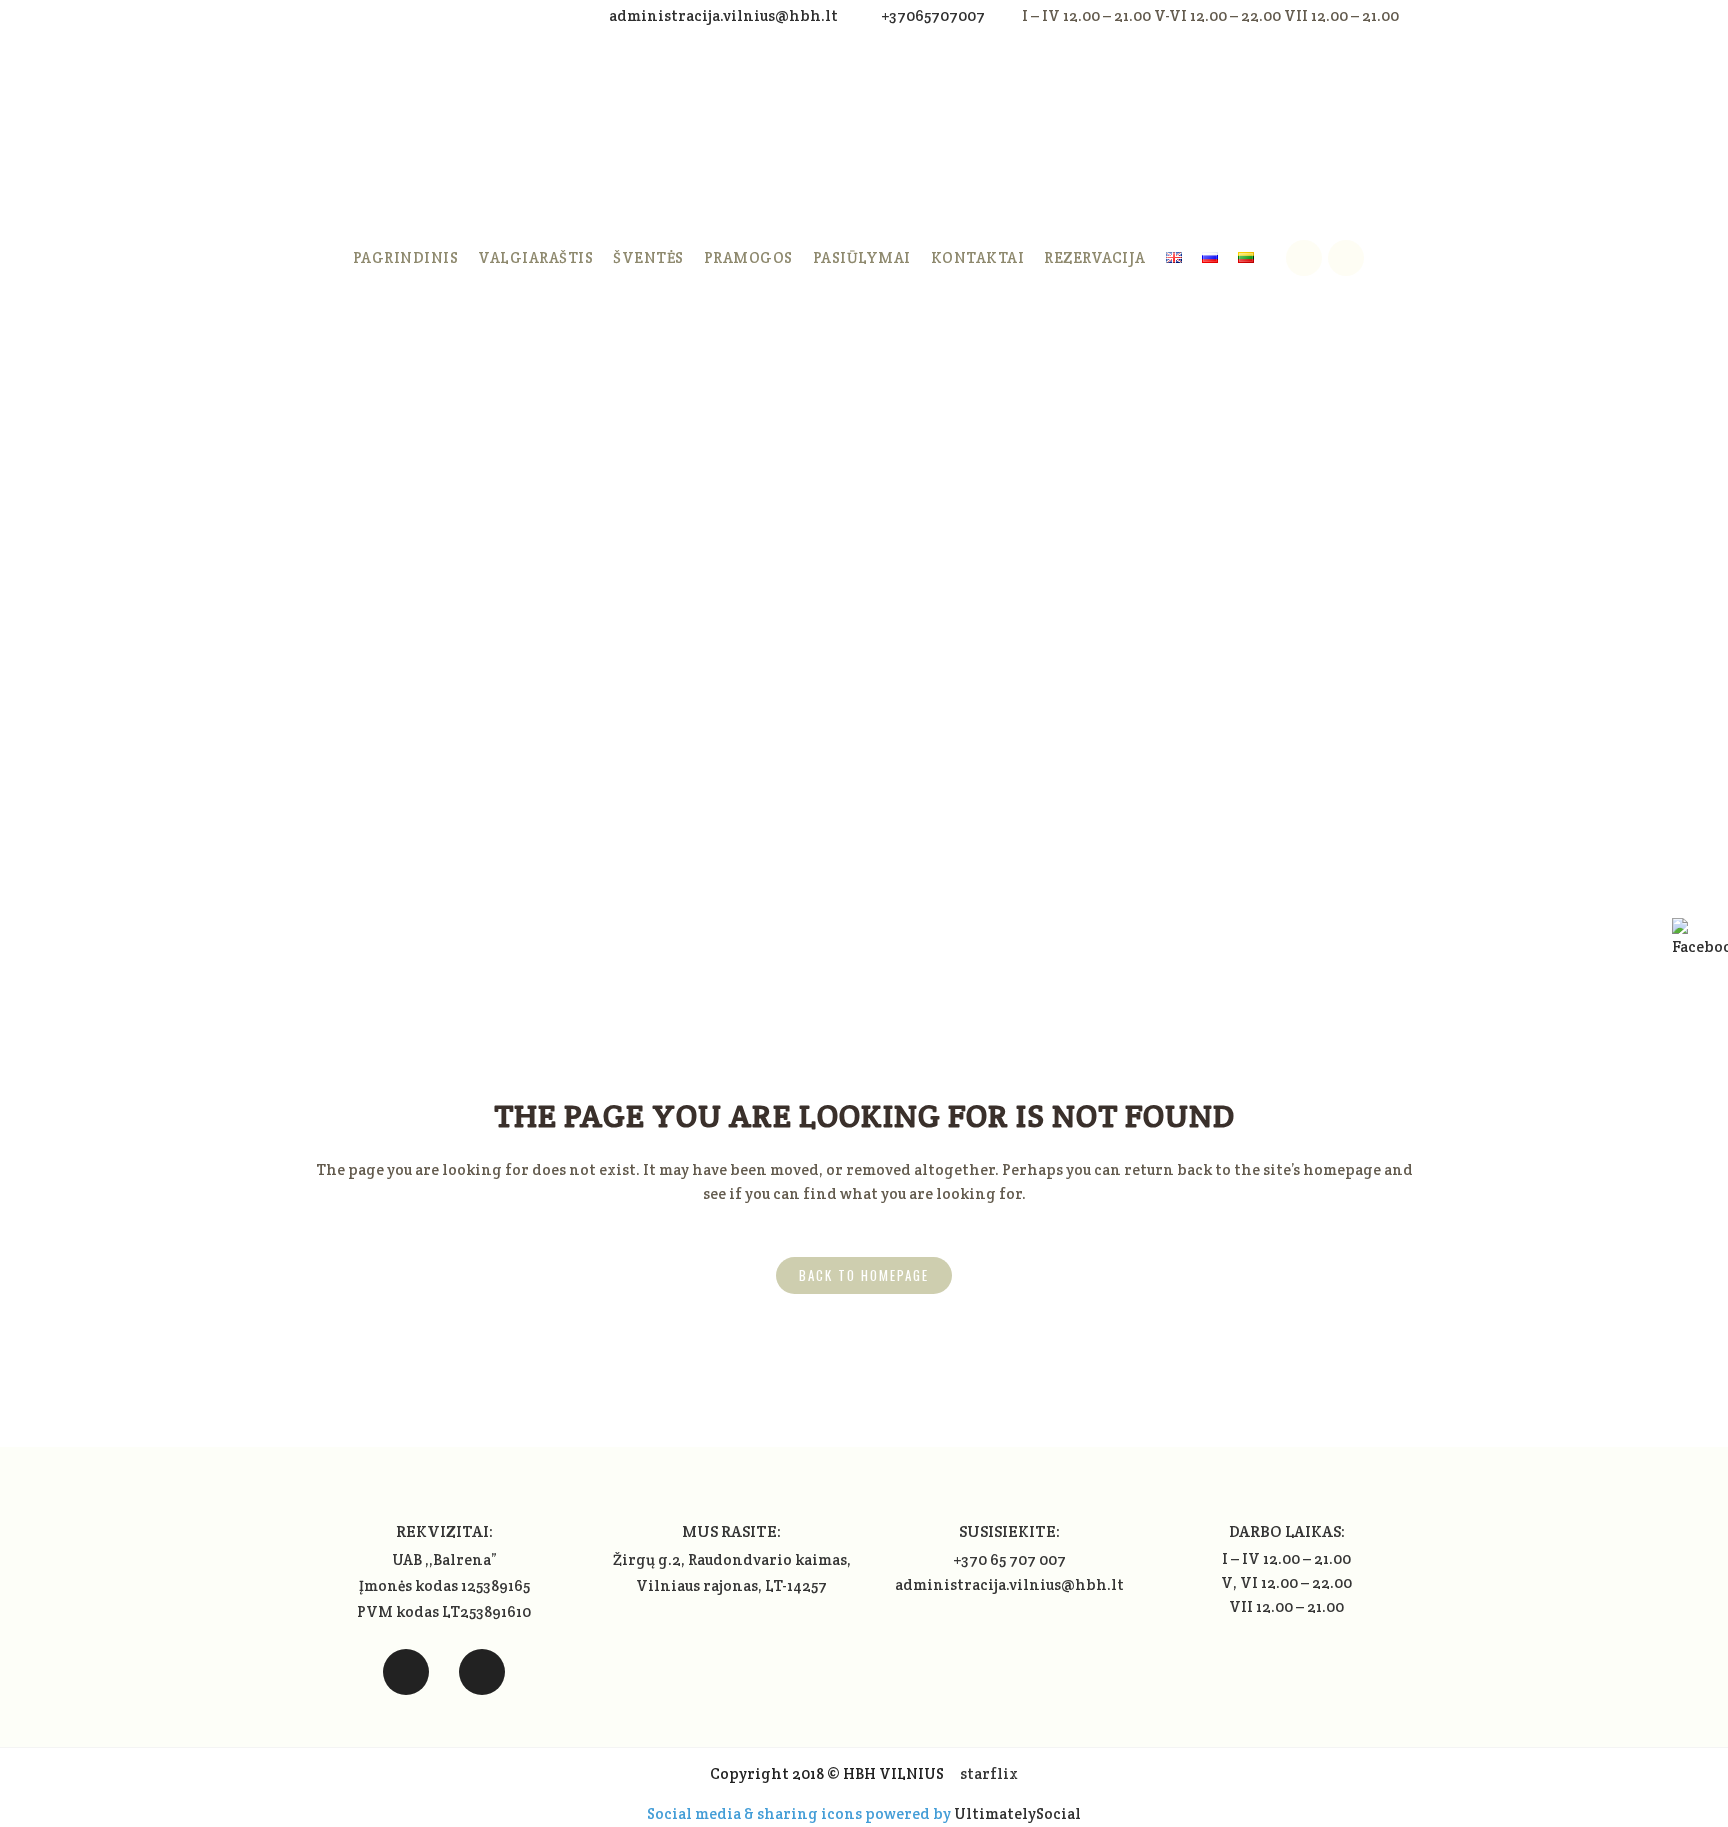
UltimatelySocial (1017, 1813)
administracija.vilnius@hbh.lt (725, 15)
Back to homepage (864, 1275)
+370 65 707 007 (1009, 1559)
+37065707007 (933, 15)
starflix (989, 1773)
